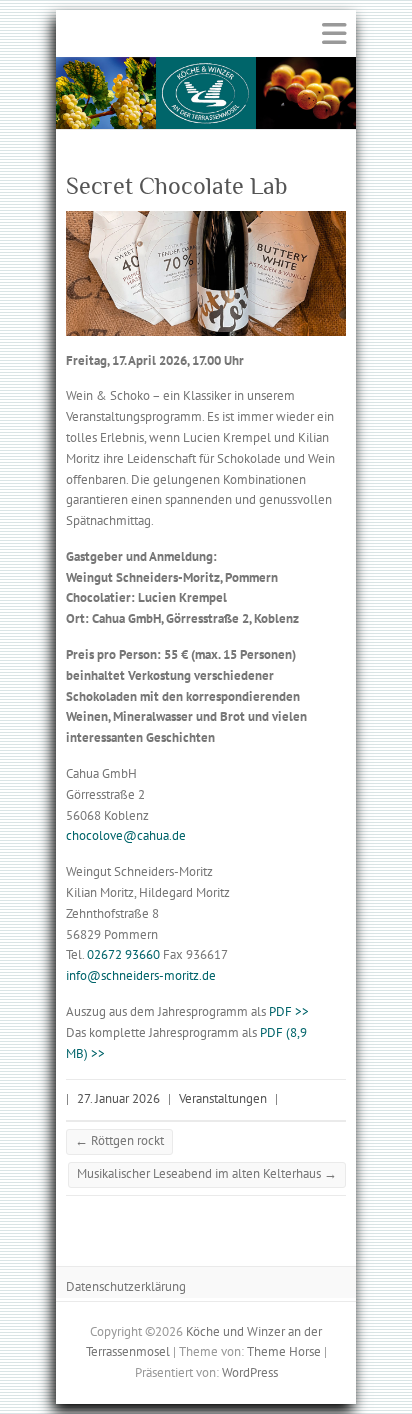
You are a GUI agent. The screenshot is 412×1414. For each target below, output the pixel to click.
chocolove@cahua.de (126, 835)
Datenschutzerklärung (126, 1286)
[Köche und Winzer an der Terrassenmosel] (206, 66)
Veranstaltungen (223, 1098)
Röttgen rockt (119, 1140)
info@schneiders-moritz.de (141, 975)
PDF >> (289, 1011)
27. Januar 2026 (118, 1098)
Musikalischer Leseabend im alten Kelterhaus (207, 1173)
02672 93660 (123, 954)
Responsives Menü (334, 33)
